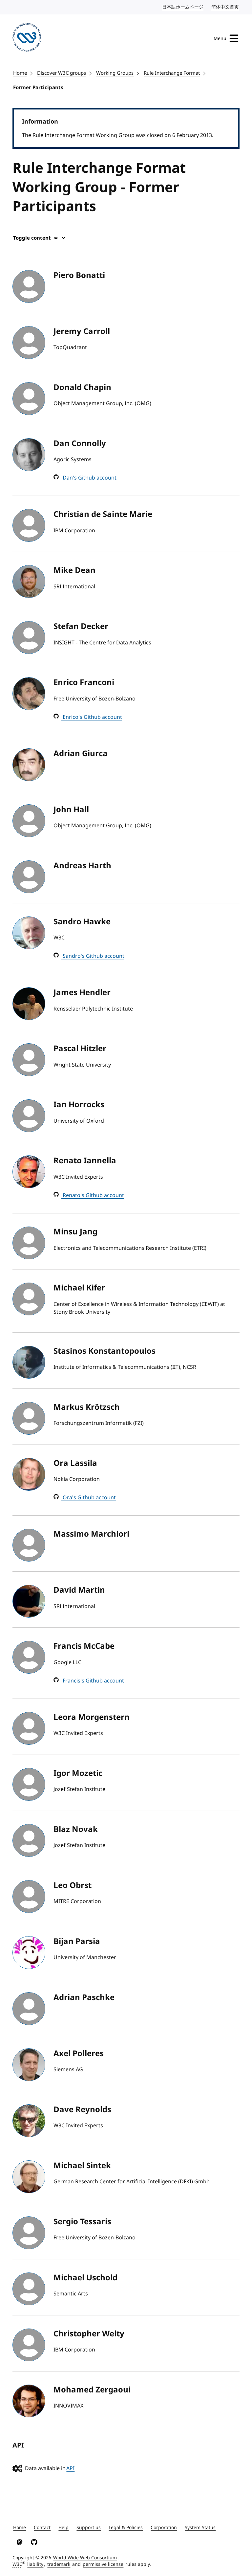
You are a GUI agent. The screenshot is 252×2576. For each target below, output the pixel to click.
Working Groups (115, 73)
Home (20, 73)
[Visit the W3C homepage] (27, 39)
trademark (59, 2564)
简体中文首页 (225, 7)
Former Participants (38, 88)
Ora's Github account (89, 1498)
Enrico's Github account (92, 717)
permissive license (103, 2564)
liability (35, 2564)
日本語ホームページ (183, 7)
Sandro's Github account (93, 956)
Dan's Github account (89, 478)
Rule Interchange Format (172, 73)
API (70, 2468)
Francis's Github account (93, 1681)
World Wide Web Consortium (85, 2558)
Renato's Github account (93, 1195)
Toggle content (32, 238)
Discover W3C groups (62, 73)
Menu (220, 39)
